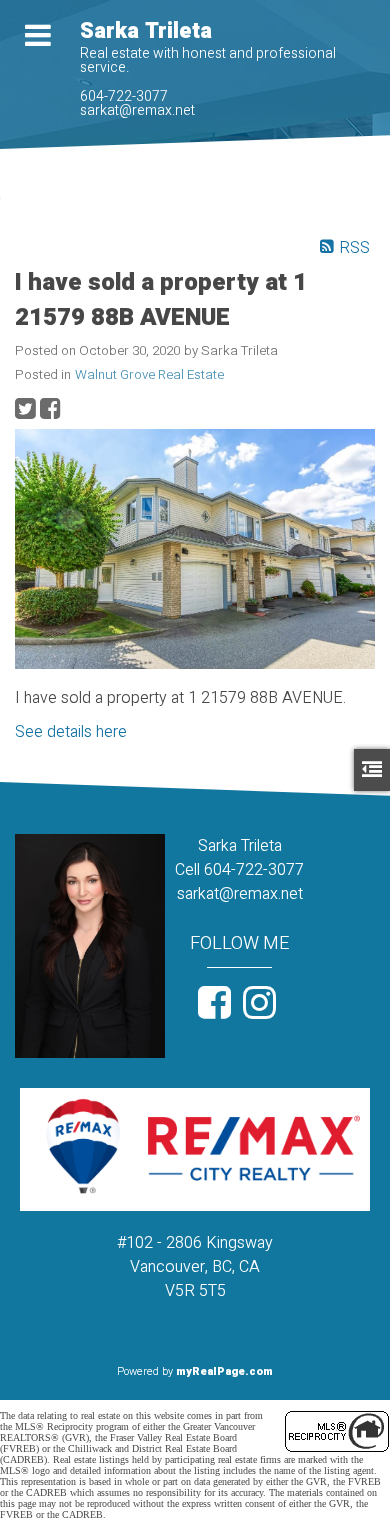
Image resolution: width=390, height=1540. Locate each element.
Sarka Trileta (146, 31)
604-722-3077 (124, 96)
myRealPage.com (224, 1371)
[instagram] (262, 1011)
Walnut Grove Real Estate (149, 375)
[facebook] (217, 1011)
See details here (71, 732)
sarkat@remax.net (137, 110)
